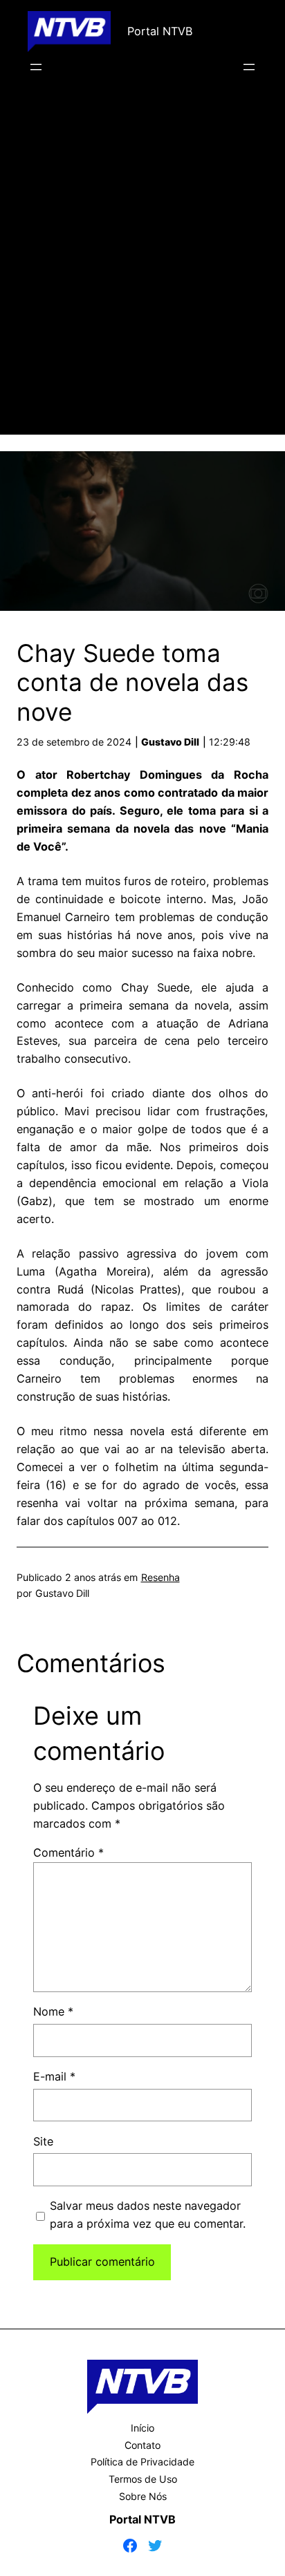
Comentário (68, 1853)
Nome (53, 2011)
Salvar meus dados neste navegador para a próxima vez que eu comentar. (148, 2215)
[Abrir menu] (36, 67)
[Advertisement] (142, 274)
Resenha (160, 1577)
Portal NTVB (160, 31)
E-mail (54, 2076)
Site (43, 2141)
